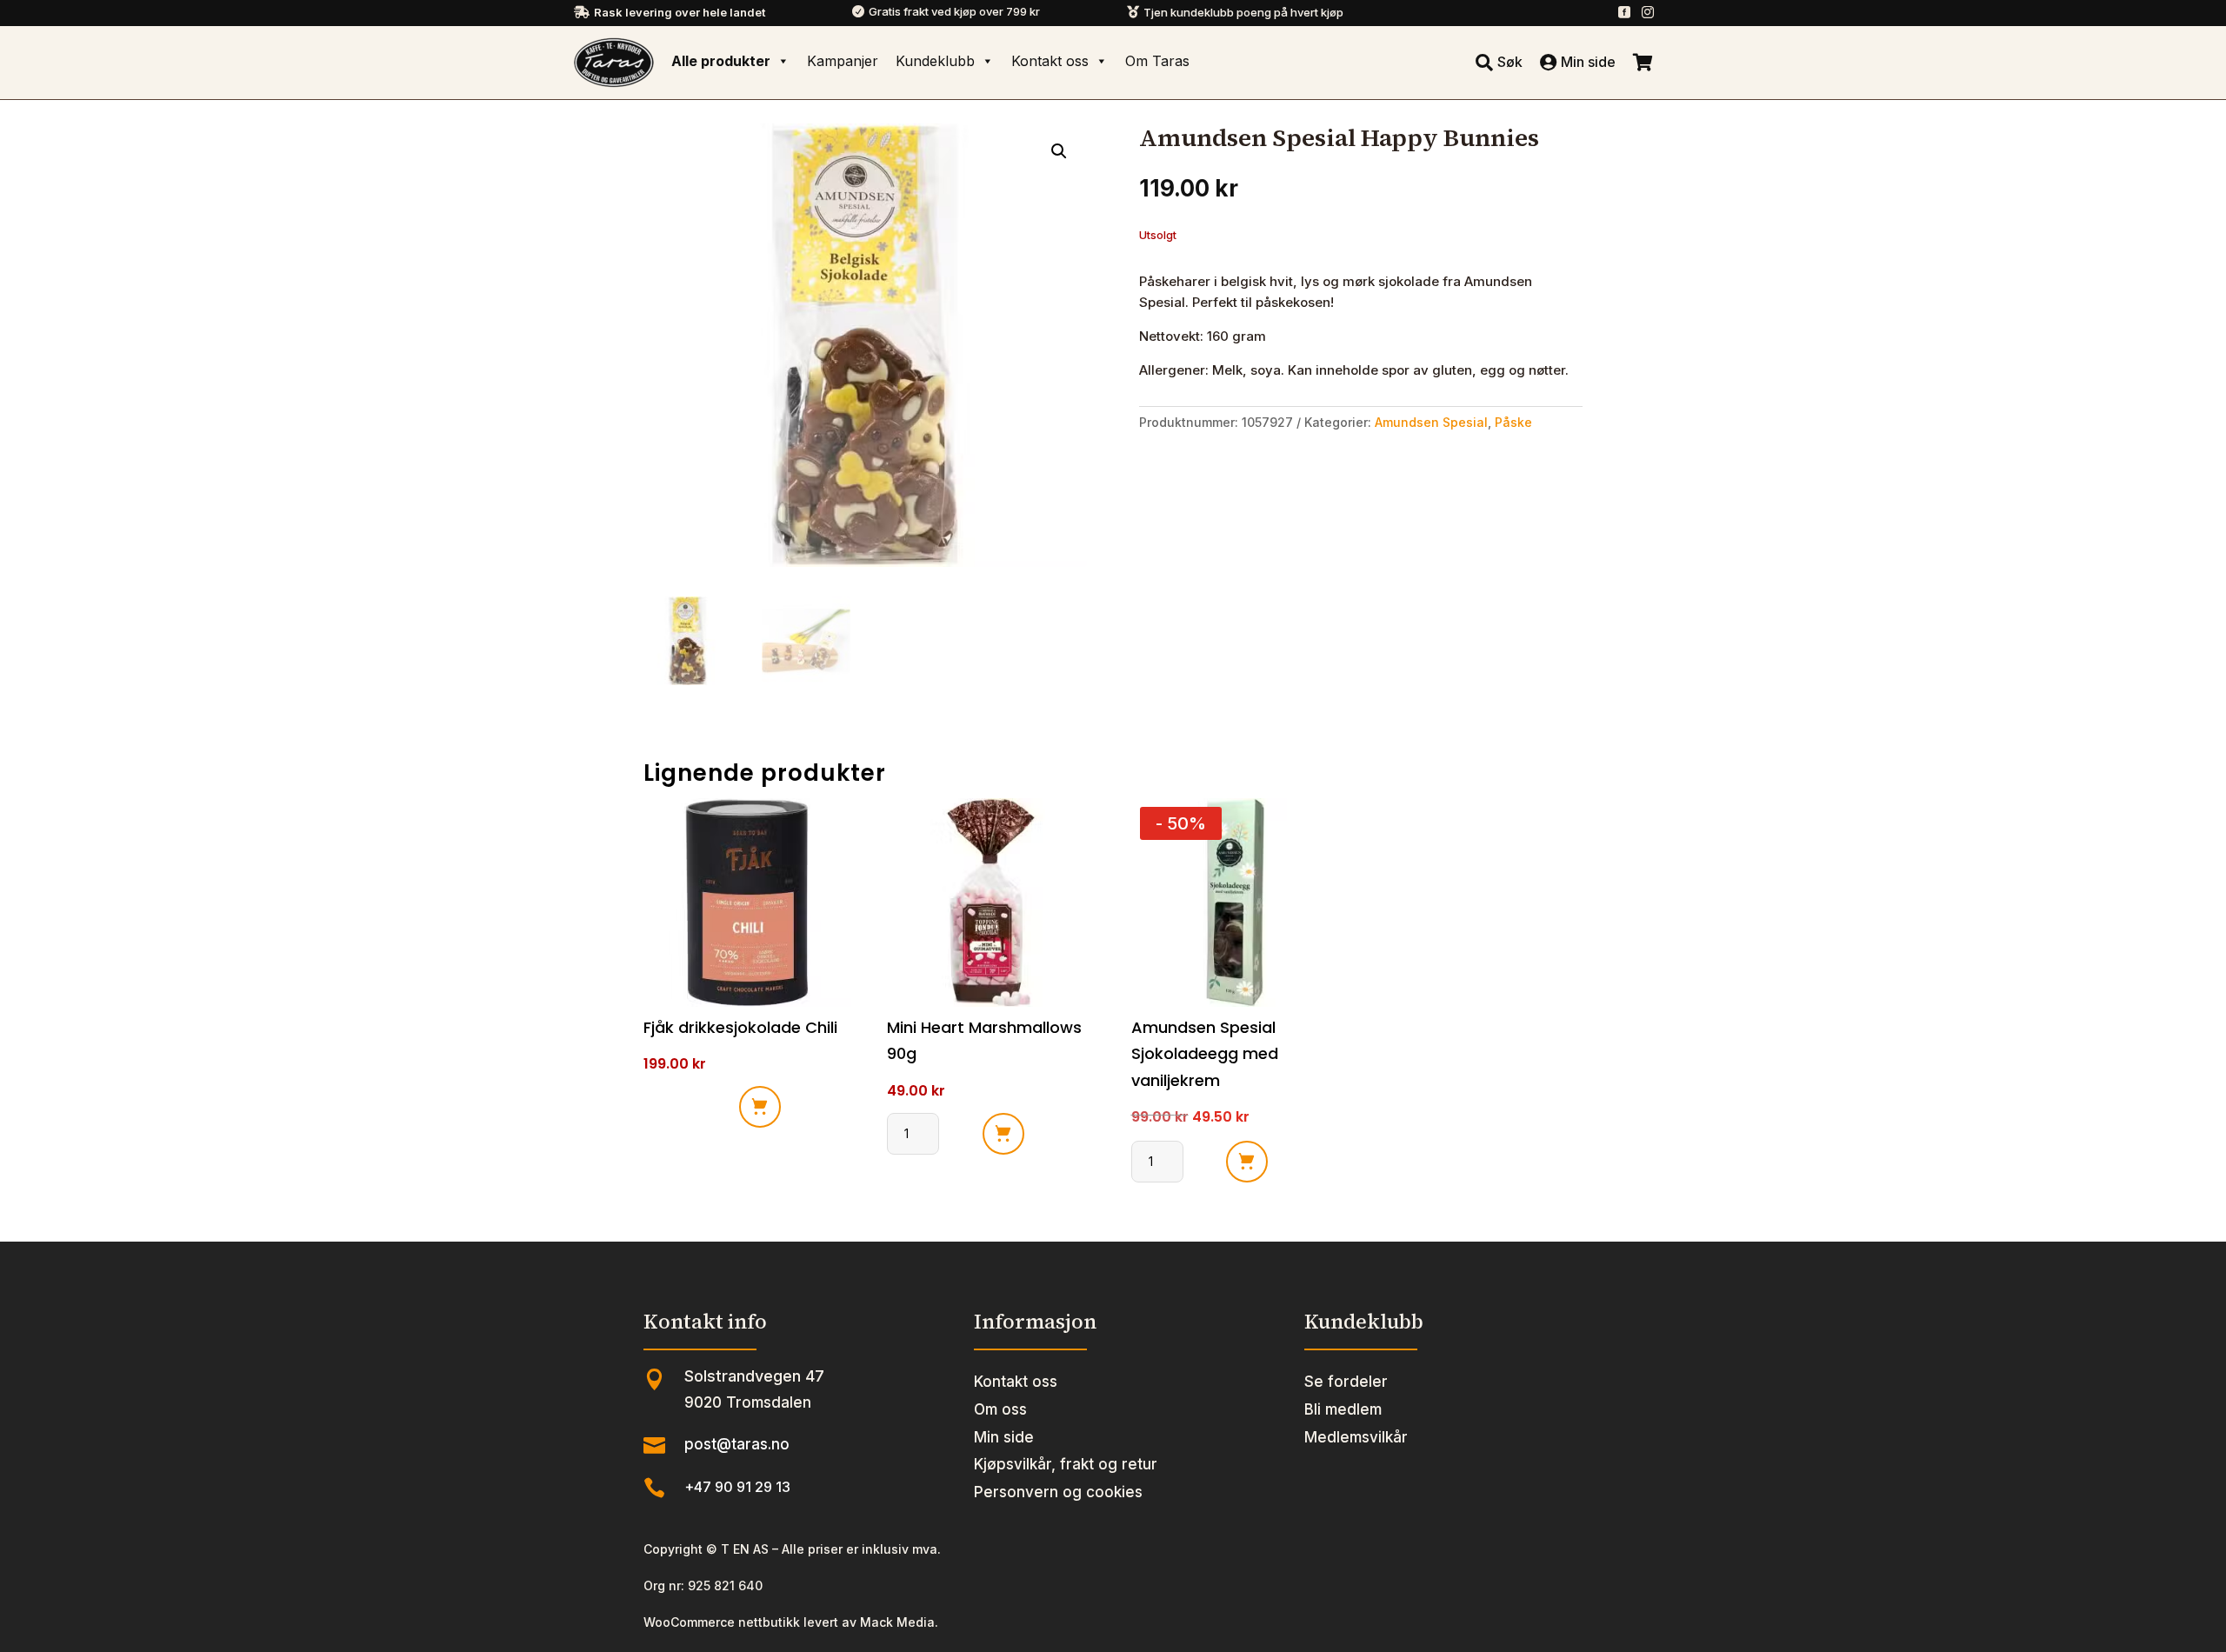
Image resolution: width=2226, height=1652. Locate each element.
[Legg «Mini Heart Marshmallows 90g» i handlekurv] (1003, 1134)
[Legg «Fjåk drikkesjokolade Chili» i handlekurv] (760, 1107)
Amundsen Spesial (1431, 422)
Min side (1004, 1437)
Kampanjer (843, 61)
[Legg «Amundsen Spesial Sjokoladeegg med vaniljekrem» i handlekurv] (1247, 1162)
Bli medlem (1343, 1409)
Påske (1513, 422)
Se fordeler (1346, 1382)
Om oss (1000, 1409)
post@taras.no (737, 1444)
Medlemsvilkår (1356, 1437)
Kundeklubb (935, 61)
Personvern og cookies (1058, 1492)
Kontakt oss (1050, 61)
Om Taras (1157, 61)
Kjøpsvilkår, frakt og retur (1066, 1464)
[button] (1059, 151)
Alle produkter (721, 61)
